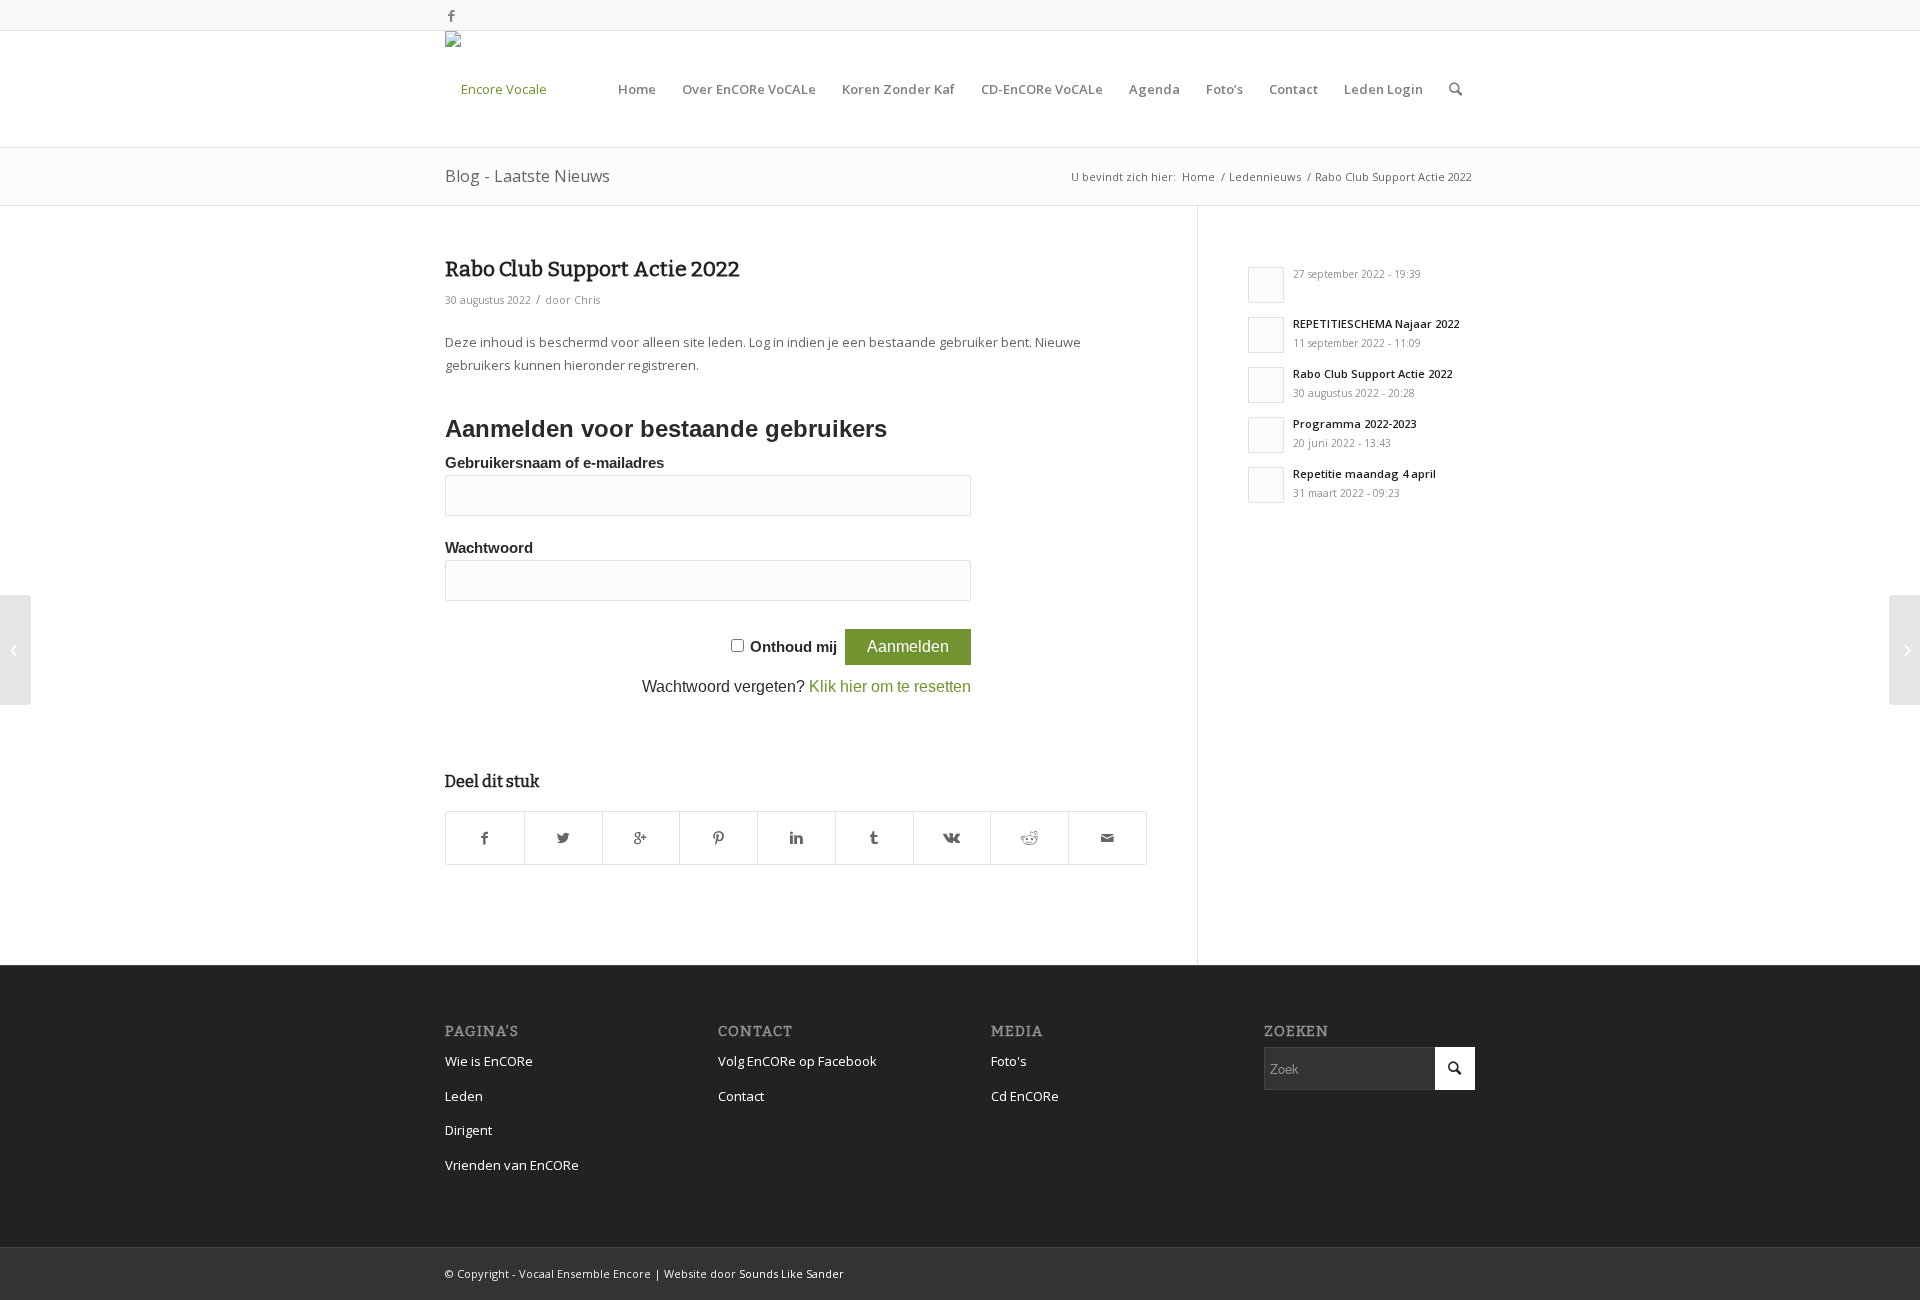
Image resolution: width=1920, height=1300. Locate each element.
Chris (587, 300)
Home (1198, 176)
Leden (464, 1096)
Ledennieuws (1265, 176)
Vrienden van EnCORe (512, 1165)
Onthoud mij (793, 647)
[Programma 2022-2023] (15, 650)
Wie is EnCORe (489, 1061)
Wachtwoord (489, 548)
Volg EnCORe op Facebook (797, 1061)
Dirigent (468, 1130)
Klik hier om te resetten (890, 686)
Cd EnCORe (1025, 1096)
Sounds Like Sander (791, 1273)
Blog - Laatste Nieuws (527, 176)
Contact (741, 1096)
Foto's (1009, 1061)
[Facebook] (451, 15)
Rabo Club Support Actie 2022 (592, 269)
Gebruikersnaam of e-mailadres (554, 463)
